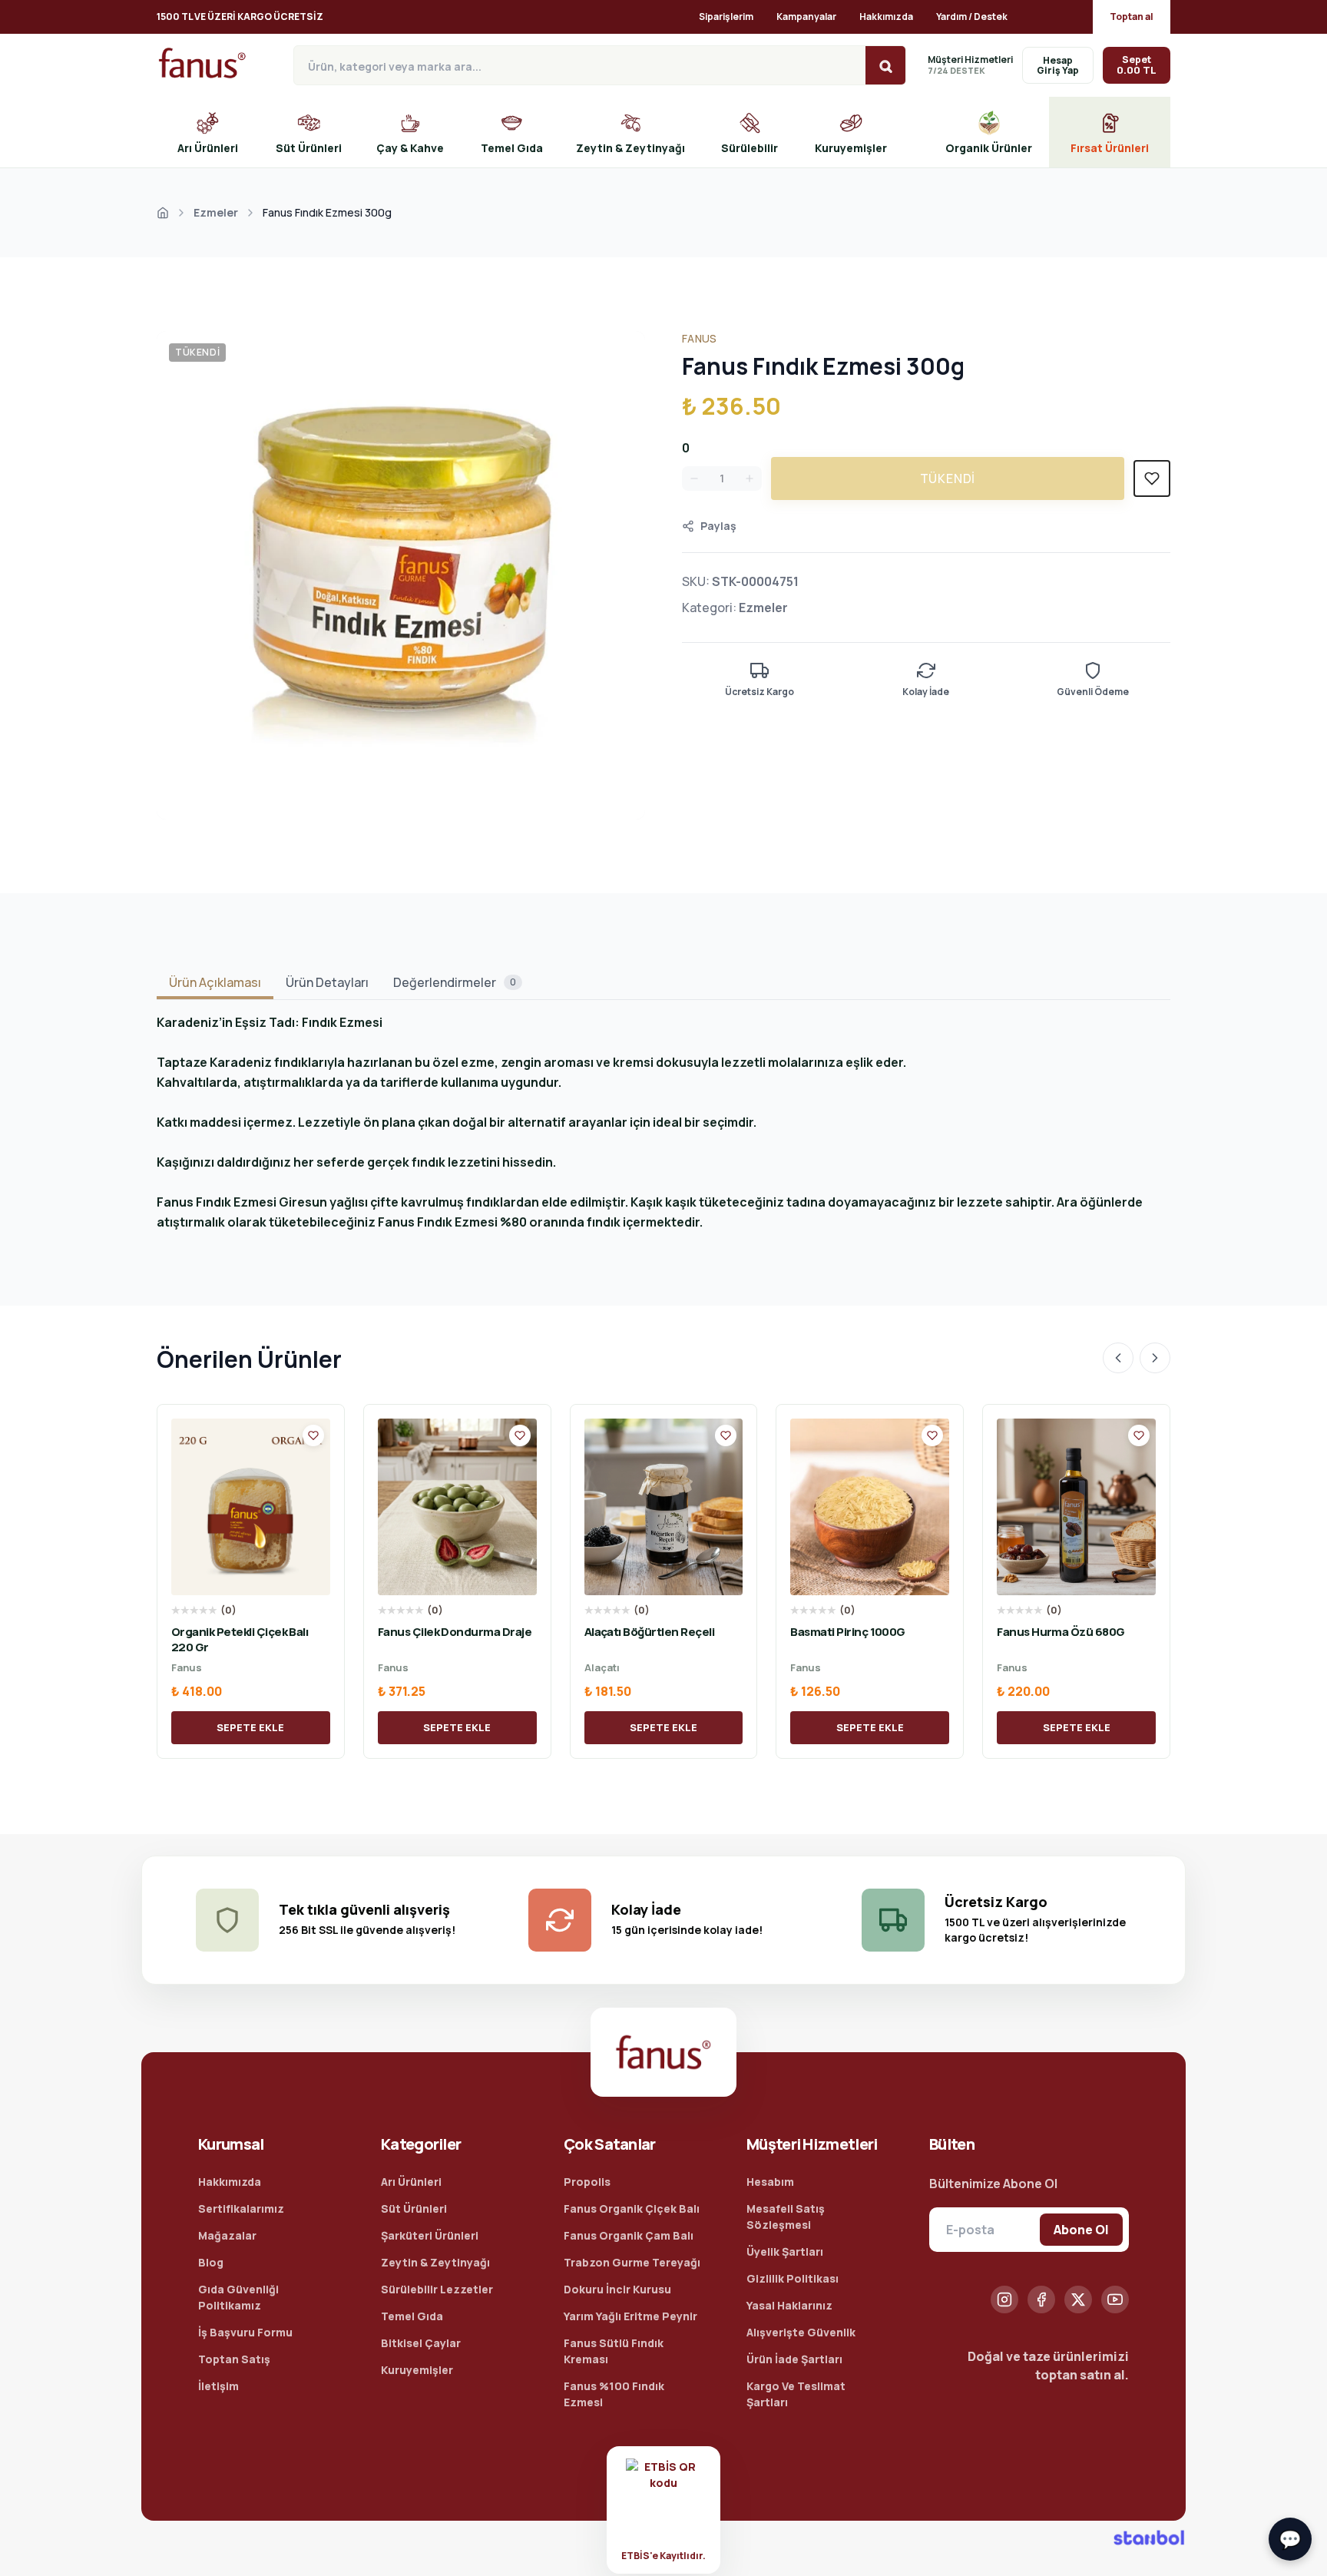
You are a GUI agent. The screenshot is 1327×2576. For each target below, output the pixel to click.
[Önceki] (1118, 1358)
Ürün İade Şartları (794, 2359)
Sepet (1137, 65)
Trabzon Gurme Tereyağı (632, 2262)
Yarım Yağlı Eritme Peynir (630, 2316)
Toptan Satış (234, 2359)
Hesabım (770, 2182)
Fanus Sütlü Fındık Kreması (614, 2351)
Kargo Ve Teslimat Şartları (796, 2394)
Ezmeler (216, 212)
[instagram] (1004, 2300)
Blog (211, 2262)
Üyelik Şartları (785, 2252)
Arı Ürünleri (411, 2182)
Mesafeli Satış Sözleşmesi (786, 2217)
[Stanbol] (1149, 2538)
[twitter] (1078, 2300)
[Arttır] (750, 478)
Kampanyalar (806, 17)
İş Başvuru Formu (245, 2332)
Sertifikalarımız (241, 2208)
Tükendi (948, 478)
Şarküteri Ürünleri (430, 2235)
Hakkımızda (886, 17)
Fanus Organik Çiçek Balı (632, 2208)
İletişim (218, 2386)
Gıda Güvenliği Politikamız (238, 2297)
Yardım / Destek (972, 17)
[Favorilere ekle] (313, 1435)
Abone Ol (1081, 2230)
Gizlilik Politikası (793, 2278)
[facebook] (1041, 2300)
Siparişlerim (726, 17)
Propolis (587, 2182)
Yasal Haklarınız (789, 2305)
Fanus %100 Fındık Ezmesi (614, 2394)
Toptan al (1132, 17)
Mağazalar (227, 2235)
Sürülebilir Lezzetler (437, 2289)
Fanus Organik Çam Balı (629, 2235)
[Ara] (885, 66)
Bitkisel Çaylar (421, 2343)
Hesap (1058, 60)
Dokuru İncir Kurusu (617, 2289)
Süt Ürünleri (414, 2208)
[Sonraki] (1155, 1358)
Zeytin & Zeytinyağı (435, 2262)
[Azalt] (694, 478)
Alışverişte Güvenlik (801, 2332)
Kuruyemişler (417, 2370)
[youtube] (1115, 2300)
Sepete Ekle (250, 1727)
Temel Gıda (412, 2316)
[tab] (215, 983)
